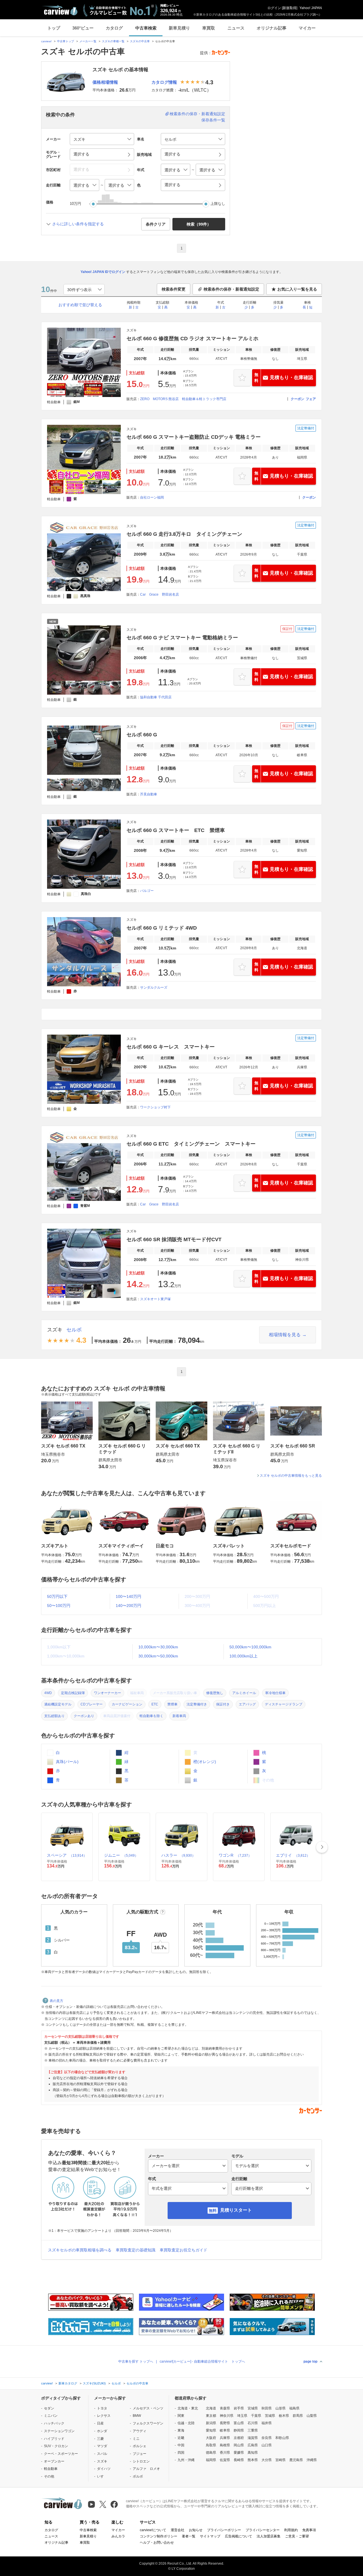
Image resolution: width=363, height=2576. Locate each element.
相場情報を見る (285, 1335)
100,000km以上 (243, 1656)
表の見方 (56, 2001)
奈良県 (267, 2438)
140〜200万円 (128, 1606)
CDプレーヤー (92, 1704)
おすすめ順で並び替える (80, 305)
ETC (155, 1704)
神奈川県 (227, 2416)
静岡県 (239, 2430)
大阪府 (211, 2438)
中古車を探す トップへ (136, 2361)
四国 (181, 2453)
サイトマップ (210, 2536)
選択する (172, 185)
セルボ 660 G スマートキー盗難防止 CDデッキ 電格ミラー (194, 437)
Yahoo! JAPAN (311, 8)
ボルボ (138, 2476)
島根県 (225, 2445)
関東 (181, 2416)
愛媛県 (239, 2453)
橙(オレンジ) (204, 1762)
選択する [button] (81, 154)
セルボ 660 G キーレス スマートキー (171, 1047)
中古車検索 (146, 28)
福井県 (267, 2423)
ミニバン (51, 2416)
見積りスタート (236, 2210)
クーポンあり (84, 1716)
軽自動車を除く (151, 1716)
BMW (137, 2416)
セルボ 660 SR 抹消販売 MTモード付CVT (174, 1239)
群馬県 (298, 2416)
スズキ (55, 1330)
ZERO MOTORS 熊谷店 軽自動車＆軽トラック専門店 (183, 399)
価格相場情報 (105, 82)
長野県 (225, 2423)
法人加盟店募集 (269, 2536)
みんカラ (118, 2536)
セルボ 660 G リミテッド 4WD (162, 928)
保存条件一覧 (213, 120)
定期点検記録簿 (73, 1693)
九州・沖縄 (186, 2460)
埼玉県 (242, 2416)
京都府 (239, 2438)
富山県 (239, 2423)
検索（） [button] (199, 224)
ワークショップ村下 (155, 1107)
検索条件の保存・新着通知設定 (197, 114)
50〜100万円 (59, 1606)
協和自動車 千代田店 (156, 697)
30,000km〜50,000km (158, 1656)
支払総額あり (54, 1716)
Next (322, 1847)
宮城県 (253, 2408)
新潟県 (211, 2423)
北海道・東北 (188, 2408)
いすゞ (102, 2476)
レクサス (104, 2416)
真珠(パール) (67, 1762)
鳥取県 (211, 2445)
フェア (311, 399)
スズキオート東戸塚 (155, 1299)
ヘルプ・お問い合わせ (157, 2543)
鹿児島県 (296, 2460)
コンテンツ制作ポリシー (159, 2536)
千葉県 (256, 2416)
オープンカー (54, 2461)
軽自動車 (51, 2469)
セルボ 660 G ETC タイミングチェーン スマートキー (191, 1144)
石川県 (253, 2423)
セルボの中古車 (137, 2383)
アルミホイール (244, 1693)
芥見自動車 (149, 794)
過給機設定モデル (58, 1704)
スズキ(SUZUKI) (94, 2383)
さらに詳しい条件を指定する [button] (78, 224)
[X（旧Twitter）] (103, 2504)
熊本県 (253, 2460)
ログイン (274, 8)
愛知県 (211, 2430)
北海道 (211, 2408)
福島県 (294, 2408)
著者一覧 (189, 2536)
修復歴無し (215, 1693)
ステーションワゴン (59, 2431)
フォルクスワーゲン (148, 2423)
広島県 (253, 2445)
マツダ (102, 2446)
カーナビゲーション (127, 1704)
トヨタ (102, 2408)
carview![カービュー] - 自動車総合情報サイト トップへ (202, 2361)
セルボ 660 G (142, 735)
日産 (100, 2423)
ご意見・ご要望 (297, 2536)
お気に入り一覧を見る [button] (297, 289)
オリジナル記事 (272, 28)
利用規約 (291, 2530)
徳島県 (211, 2453)
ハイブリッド (54, 2439)
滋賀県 (253, 2438)
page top (310, 2361)
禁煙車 (172, 1704)
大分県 (267, 2460)
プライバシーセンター (263, 2530)
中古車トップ (66, 41)
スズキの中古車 (140, 41)
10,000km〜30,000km (158, 1647)
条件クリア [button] (156, 224)
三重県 (253, 2430)
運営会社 (178, 2530)
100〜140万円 (128, 1596)
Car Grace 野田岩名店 (160, 594)
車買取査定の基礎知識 (136, 2250)
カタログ (114, 28)
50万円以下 (57, 1596)
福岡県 (211, 2460)
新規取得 (290, 8)
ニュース (236, 28)
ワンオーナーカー (107, 1693)
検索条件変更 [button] (174, 289)
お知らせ (196, 2530)
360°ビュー (83, 28)
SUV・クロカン (56, 2446)
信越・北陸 (186, 2423)
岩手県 (239, 2408)
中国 (181, 2445)
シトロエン (141, 2461)
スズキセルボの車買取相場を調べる (80, 2250)
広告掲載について (239, 2536)
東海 (181, 2430)
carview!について (153, 2530)
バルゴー (147, 891)
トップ (54, 28)
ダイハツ (104, 2469)
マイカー (307, 28)
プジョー (140, 2454)
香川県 (225, 2453)
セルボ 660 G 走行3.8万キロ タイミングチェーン (184, 534)
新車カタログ (68, 2383)
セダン (49, 2408)
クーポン (297, 399)
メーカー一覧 (88, 41)
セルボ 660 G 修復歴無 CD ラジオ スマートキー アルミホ (192, 339)
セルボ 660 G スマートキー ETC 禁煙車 (176, 830)
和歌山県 (282, 2438)
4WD (48, 1693)
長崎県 (239, 2460)
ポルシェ (140, 2446)
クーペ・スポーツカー (61, 2454)
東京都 (211, 2416)
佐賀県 (225, 2460)
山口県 (267, 2445)
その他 (49, 2476)
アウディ (140, 2431)
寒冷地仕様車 (275, 1693)
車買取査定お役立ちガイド (183, 2250)
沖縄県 (312, 2460)
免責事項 (309, 2530)
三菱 (100, 2439)
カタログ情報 (164, 82)
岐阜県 (225, 2430)
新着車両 (179, 1716)
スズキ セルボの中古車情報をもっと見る (291, 1476)
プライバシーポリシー (224, 2530)
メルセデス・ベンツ (148, 2408)
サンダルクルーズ (154, 987)
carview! (46, 41)
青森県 (225, 2408)
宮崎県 (280, 2460)
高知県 (253, 2453)
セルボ (74, 1330)
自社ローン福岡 (152, 497)
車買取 (209, 28)
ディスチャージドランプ (284, 1704)
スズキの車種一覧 (113, 41)
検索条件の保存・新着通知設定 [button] (231, 289)
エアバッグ (247, 1704)
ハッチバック (54, 2423)
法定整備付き (197, 1704)
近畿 (181, 2438)
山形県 (280, 2408)
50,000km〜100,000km (250, 1647)
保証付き (223, 1704)
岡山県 (239, 2445)
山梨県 (312, 2416)
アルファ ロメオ (146, 2469)
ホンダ (102, 2431)
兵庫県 (225, 2438)
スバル (102, 2454)
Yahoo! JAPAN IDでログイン (103, 272)
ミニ (136, 2439)
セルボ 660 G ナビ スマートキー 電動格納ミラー (182, 638)
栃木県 (284, 2416)
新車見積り (179, 28)
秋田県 (267, 2408)
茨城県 (270, 2416)
